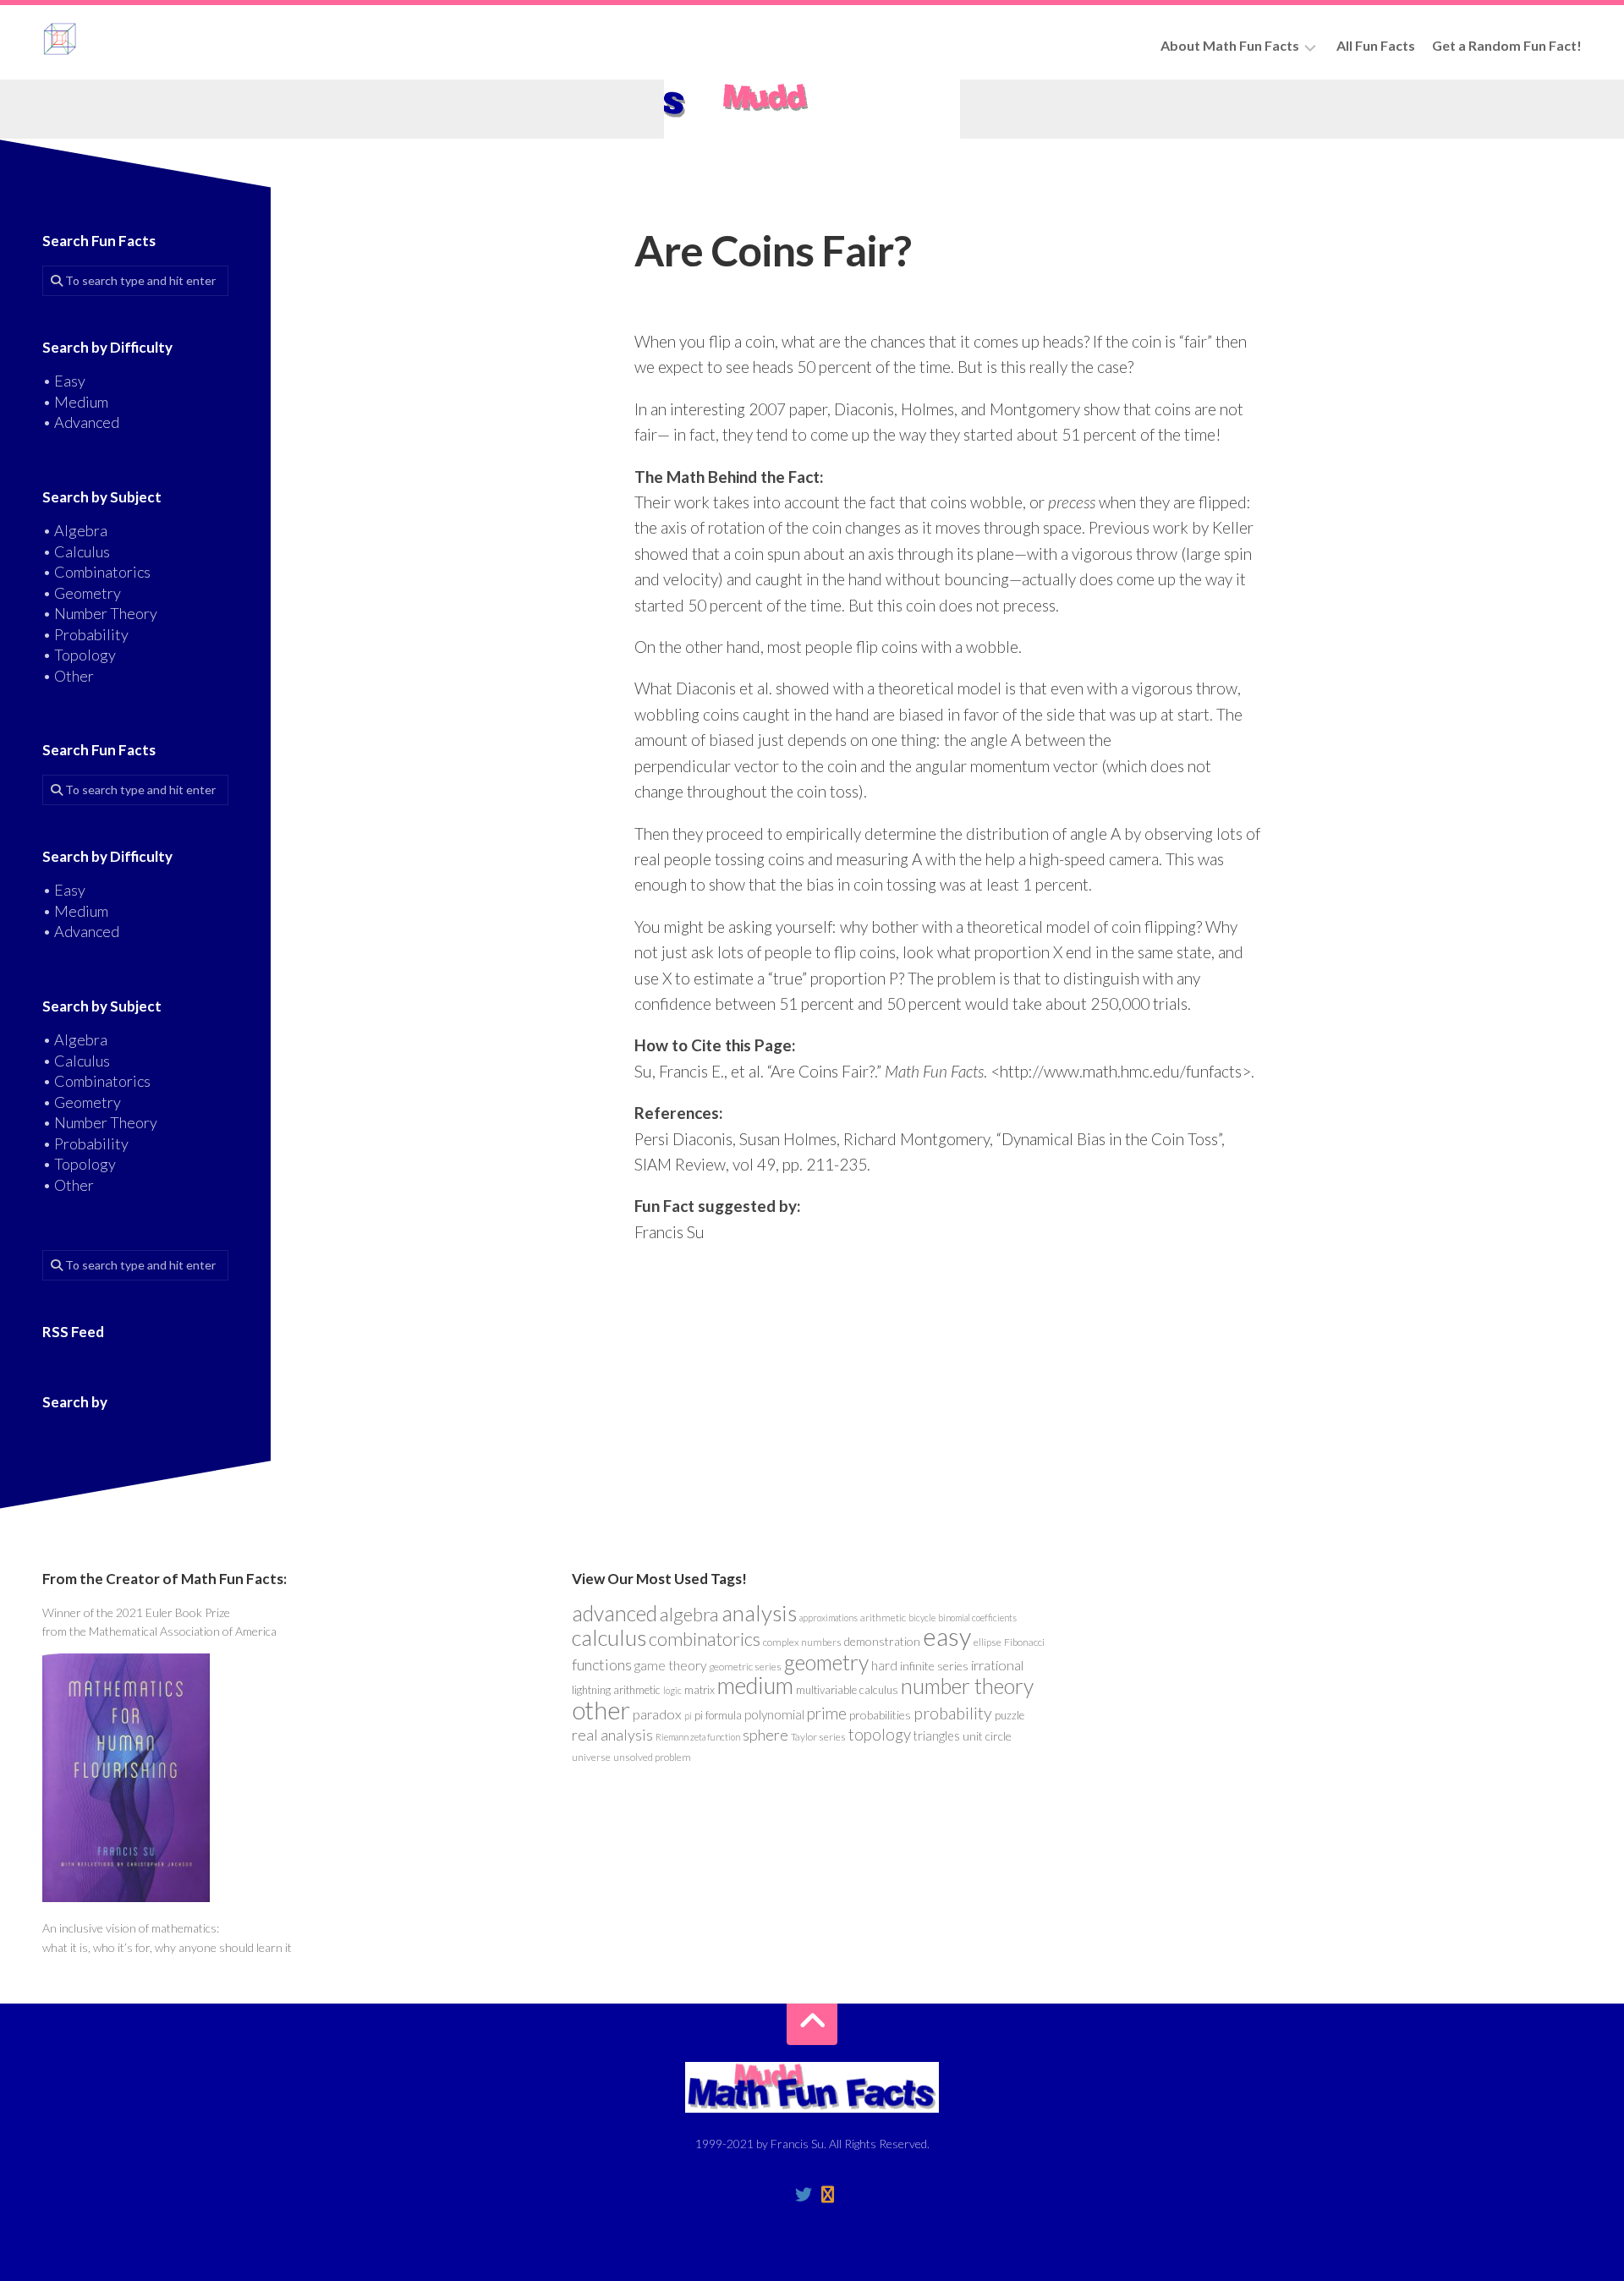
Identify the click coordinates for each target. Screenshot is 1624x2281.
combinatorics (705, 1639)
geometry (826, 1662)
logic (672, 1690)
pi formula (718, 1715)
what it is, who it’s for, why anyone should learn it (167, 1947)
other (601, 1710)
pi (688, 1716)
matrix (700, 1690)
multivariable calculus (847, 1690)
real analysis (612, 1735)
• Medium (75, 402)
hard (884, 1665)
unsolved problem (652, 1757)
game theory (670, 1665)
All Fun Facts (1376, 45)
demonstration (882, 1641)
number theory (967, 1686)
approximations (828, 1618)
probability (953, 1713)
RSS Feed (73, 1332)
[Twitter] (804, 2195)
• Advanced (81, 422)
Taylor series (818, 1737)
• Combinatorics (96, 572)
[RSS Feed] (827, 2195)
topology (880, 1735)
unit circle (987, 1736)
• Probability (85, 634)
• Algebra (75, 530)
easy (947, 1636)
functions (602, 1664)
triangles (937, 1736)
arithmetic (883, 1618)
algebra (689, 1614)
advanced (614, 1613)
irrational (997, 1665)
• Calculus (76, 551)
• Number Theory (100, 613)
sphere (765, 1735)
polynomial (774, 1714)
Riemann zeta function (698, 1737)
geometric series (745, 1667)
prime (827, 1713)
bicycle (922, 1618)
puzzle (1010, 1715)
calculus (609, 1637)
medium (755, 1685)
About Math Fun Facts (1230, 45)
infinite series (934, 1666)
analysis (759, 1613)
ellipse (988, 1642)
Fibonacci (1024, 1642)
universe (591, 1757)
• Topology (79, 655)
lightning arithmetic (616, 1690)
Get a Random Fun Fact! (1507, 45)
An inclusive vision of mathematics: (131, 1928)
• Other (68, 676)
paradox (657, 1714)
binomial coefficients (977, 1618)
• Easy (64, 381)
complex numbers (802, 1642)
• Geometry (82, 593)
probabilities (880, 1715)
